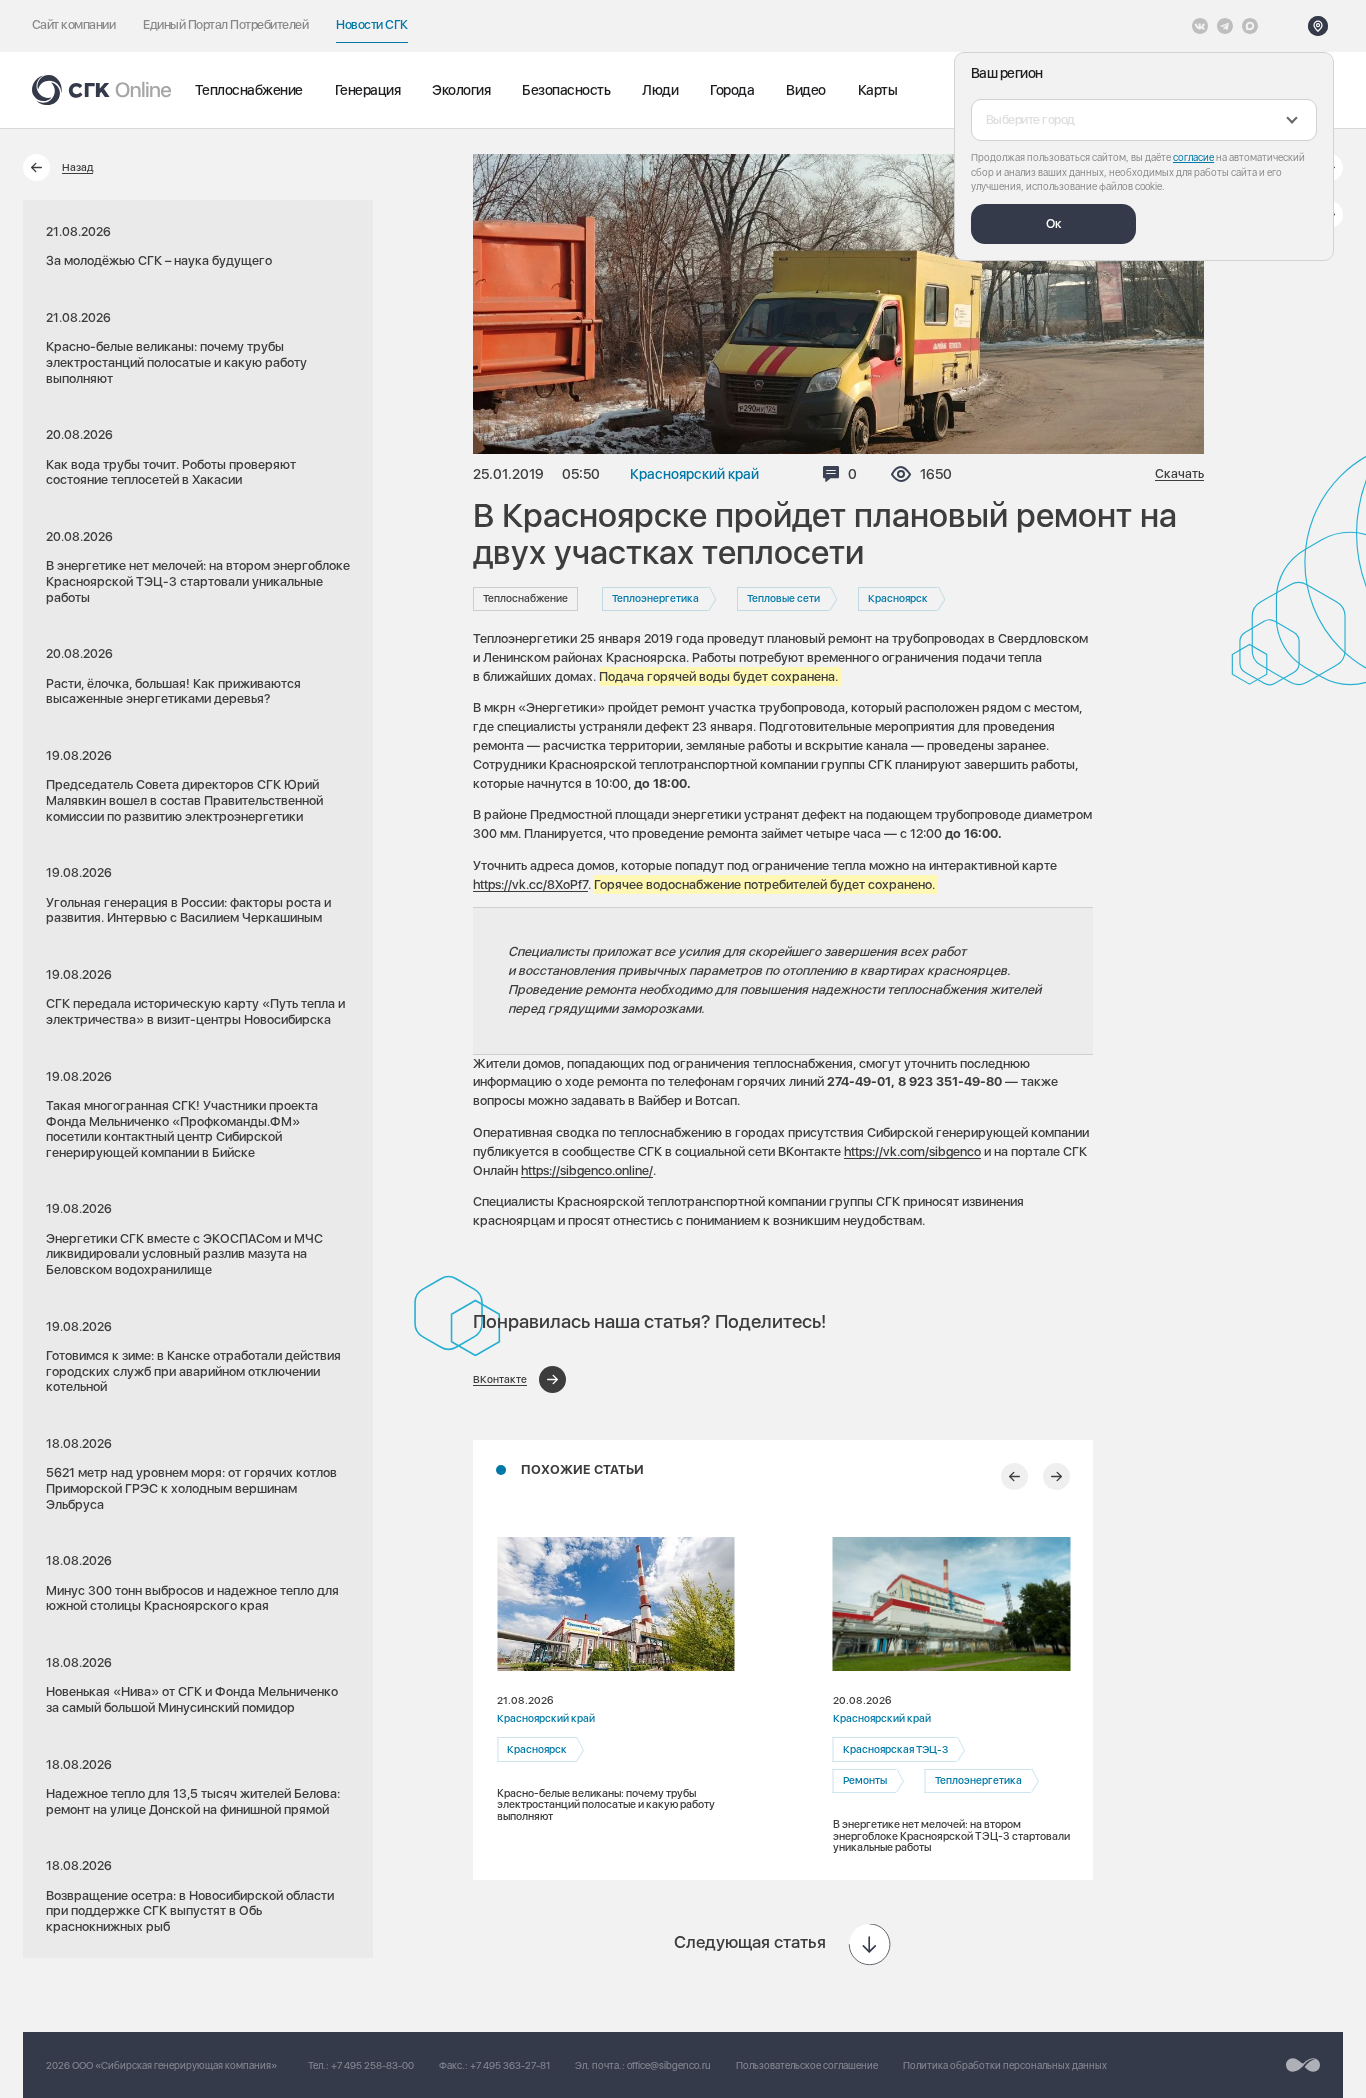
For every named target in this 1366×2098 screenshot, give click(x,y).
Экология (461, 90)
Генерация (368, 90)
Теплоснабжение (249, 90)
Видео (806, 90)
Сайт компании (73, 24)
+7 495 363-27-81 (510, 2065)
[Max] (1250, 26)
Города (732, 90)
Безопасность (566, 90)
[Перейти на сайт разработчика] (1303, 2065)
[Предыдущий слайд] (1014, 1476)
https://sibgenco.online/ (587, 1170)
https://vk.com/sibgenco (912, 1151)
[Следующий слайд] (1056, 1476)
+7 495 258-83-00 (372, 2065)
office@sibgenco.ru (669, 2065)
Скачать (1179, 474)
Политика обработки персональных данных (1005, 2065)
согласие (1193, 157)
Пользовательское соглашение (807, 2065)
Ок (1054, 223)
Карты (878, 90)
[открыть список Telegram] (1225, 26)
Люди (660, 90)
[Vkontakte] (1200, 26)
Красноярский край (694, 474)
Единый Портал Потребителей (225, 24)
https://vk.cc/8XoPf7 (530, 884)
